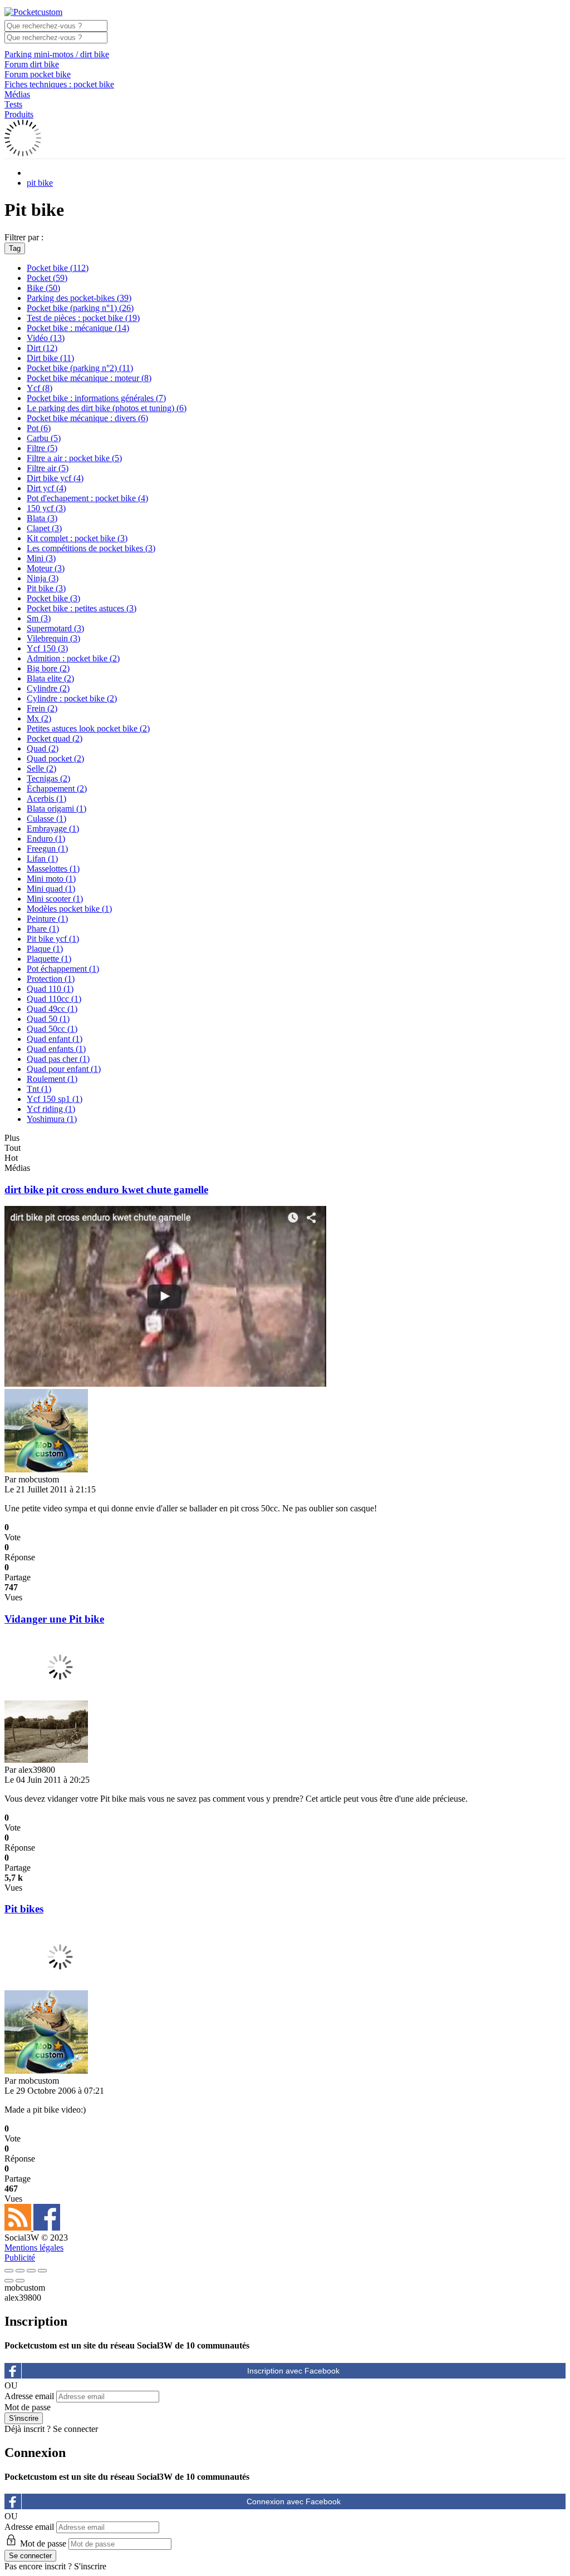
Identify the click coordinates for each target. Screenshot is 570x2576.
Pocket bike (58, 268)
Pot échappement (63, 969)
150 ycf (46, 508)
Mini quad (51, 889)
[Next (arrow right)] (20, 2281)
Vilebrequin (53, 638)
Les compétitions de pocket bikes (91, 548)
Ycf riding (51, 1109)
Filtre (42, 448)
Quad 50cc (52, 1029)
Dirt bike (50, 358)
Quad (43, 748)
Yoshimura (52, 1119)
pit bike (40, 183)
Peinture (47, 919)
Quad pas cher (58, 1059)
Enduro (46, 839)
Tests (13, 104)
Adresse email (29, 2396)
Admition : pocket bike (73, 658)
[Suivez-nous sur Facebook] (47, 2228)
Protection (51, 979)
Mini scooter (55, 899)
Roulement (52, 1079)
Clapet (44, 528)
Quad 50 (48, 1019)
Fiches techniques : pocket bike (59, 84)
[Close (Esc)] (9, 2271)
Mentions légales (34, 2248)
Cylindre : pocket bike (72, 698)
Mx (39, 718)
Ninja (43, 578)
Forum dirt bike (32, 64)
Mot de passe (28, 2407)
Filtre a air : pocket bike (74, 458)
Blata (42, 518)
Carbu (44, 438)
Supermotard (55, 628)
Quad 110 (50, 989)
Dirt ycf (46, 488)
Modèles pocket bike (69, 909)
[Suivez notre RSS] (19, 2228)
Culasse (46, 819)
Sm (39, 618)
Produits (19, 114)
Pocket (47, 278)
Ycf (40, 388)
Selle (41, 768)
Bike (43, 288)
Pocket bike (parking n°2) (80, 368)
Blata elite (50, 678)
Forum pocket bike (38, 74)
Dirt (42, 348)
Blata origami (56, 809)
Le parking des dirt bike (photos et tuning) (107, 408)
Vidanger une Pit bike (54, 1619)
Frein (42, 708)
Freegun (47, 849)
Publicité (20, 2258)
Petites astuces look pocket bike (88, 728)
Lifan (42, 859)
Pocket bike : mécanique (78, 328)
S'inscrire (90, 2566)
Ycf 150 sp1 (55, 1099)
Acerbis (46, 798)
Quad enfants (56, 1049)
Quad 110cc (54, 999)
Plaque (45, 949)
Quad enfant (55, 1039)
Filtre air (48, 468)
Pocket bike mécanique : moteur (89, 378)
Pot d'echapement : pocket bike (87, 498)
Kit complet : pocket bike (77, 538)
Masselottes (53, 869)
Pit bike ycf (53, 939)
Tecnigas (48, 778)
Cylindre (48, 688)
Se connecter (75, 2429)
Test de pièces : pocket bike (83, 318)
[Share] (20, 2271)
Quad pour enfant (64, 1069)
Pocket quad (55, 738)
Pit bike (46, 588)
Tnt (39, 1089)
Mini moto (51, 879)
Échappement (57, 788)
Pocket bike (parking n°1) (80, 308)
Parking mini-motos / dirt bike (57, 54)
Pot (39, 428)
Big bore (48, 668)
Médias (17, 94)
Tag (15, 248)
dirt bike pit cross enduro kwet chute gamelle (106, 1190)
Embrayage (53, 829)
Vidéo (46, 338)
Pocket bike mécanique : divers (87, 418)
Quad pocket (55, 758)
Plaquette (49, 959)
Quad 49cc (52, 1009)
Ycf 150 (47, 648)
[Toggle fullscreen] (31, 2271)
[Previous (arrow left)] (9, 2281)
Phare (43, 929)
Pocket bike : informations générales (96, 398)
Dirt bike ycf (55, 478)
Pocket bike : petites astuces (82, 608)
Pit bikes (24, 1909)
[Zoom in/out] (42, 2271)
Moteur (46, 568)
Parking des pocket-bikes (79, 298)
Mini (41, 558)
